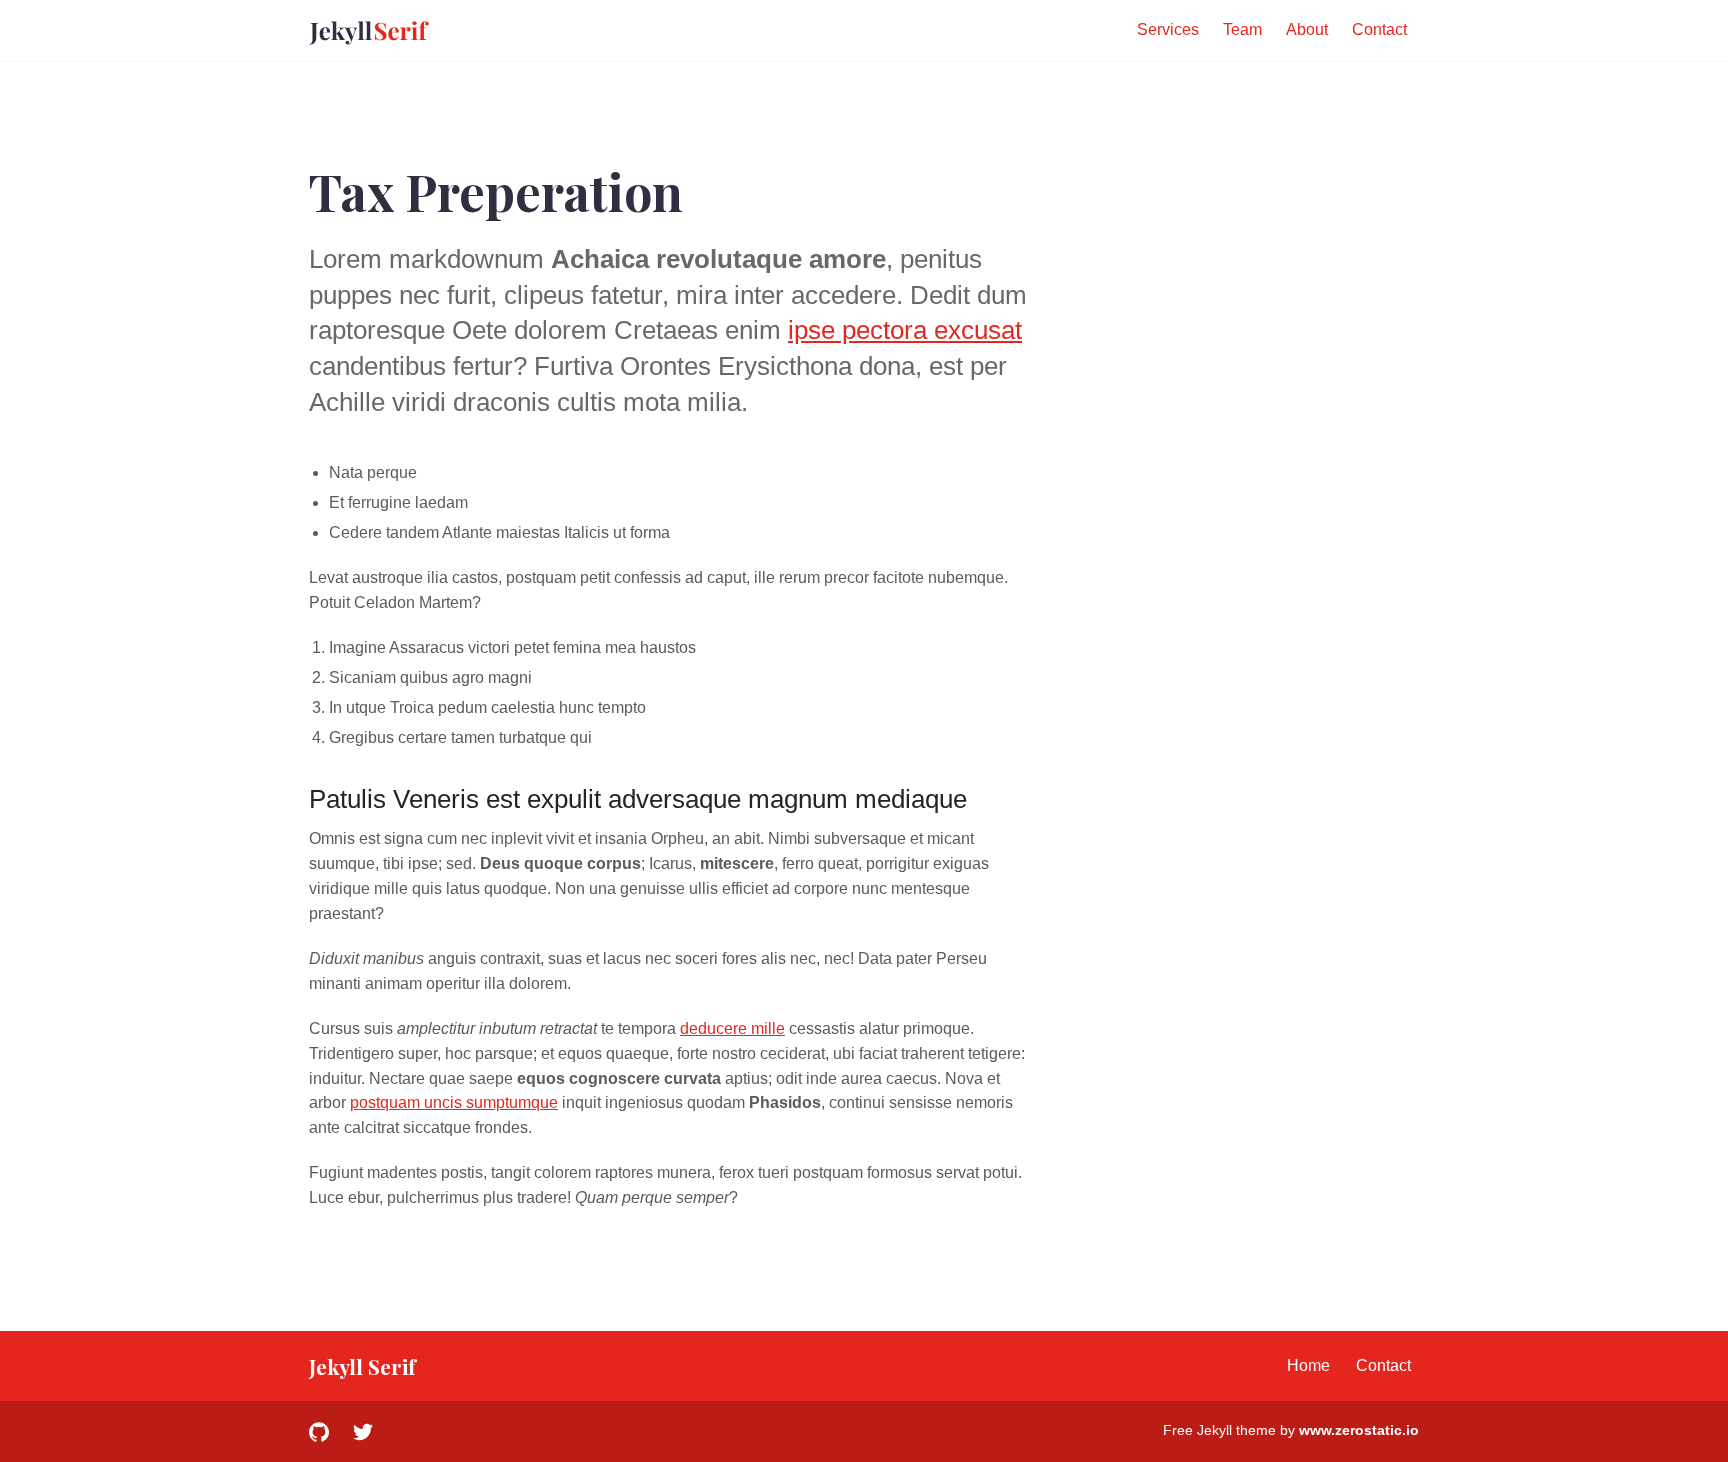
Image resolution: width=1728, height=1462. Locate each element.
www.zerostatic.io (1359, 1430)
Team (1242, 29)
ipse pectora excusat (905, 330)
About (1307, 29)
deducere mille (732, 1028)
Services (1168, 29)
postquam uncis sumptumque (454, 1102)
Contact (1379, 29)
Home (1308, 1365)
